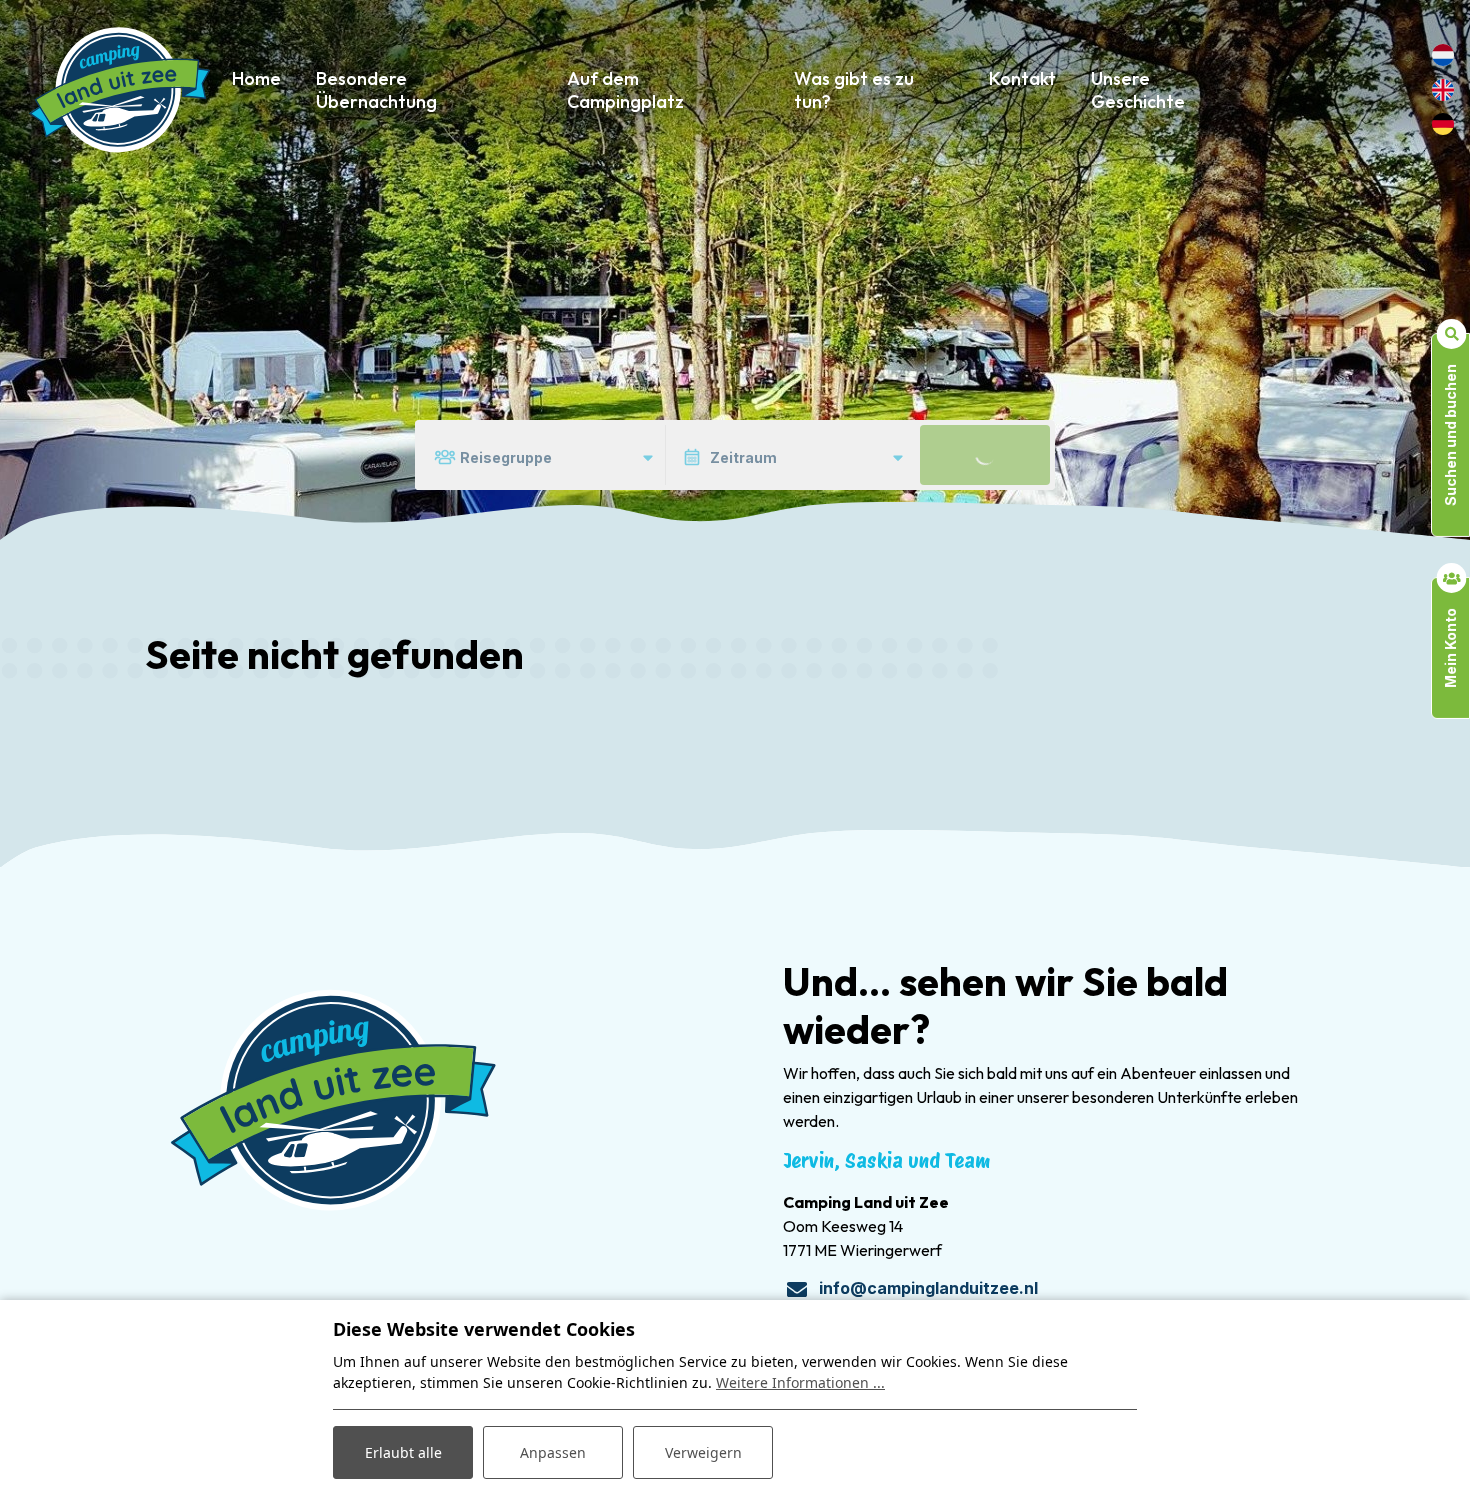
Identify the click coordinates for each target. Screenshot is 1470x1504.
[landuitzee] (119, 89)
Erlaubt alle (403, 1452)
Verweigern (703, 1452)
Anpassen (553, 1452)
